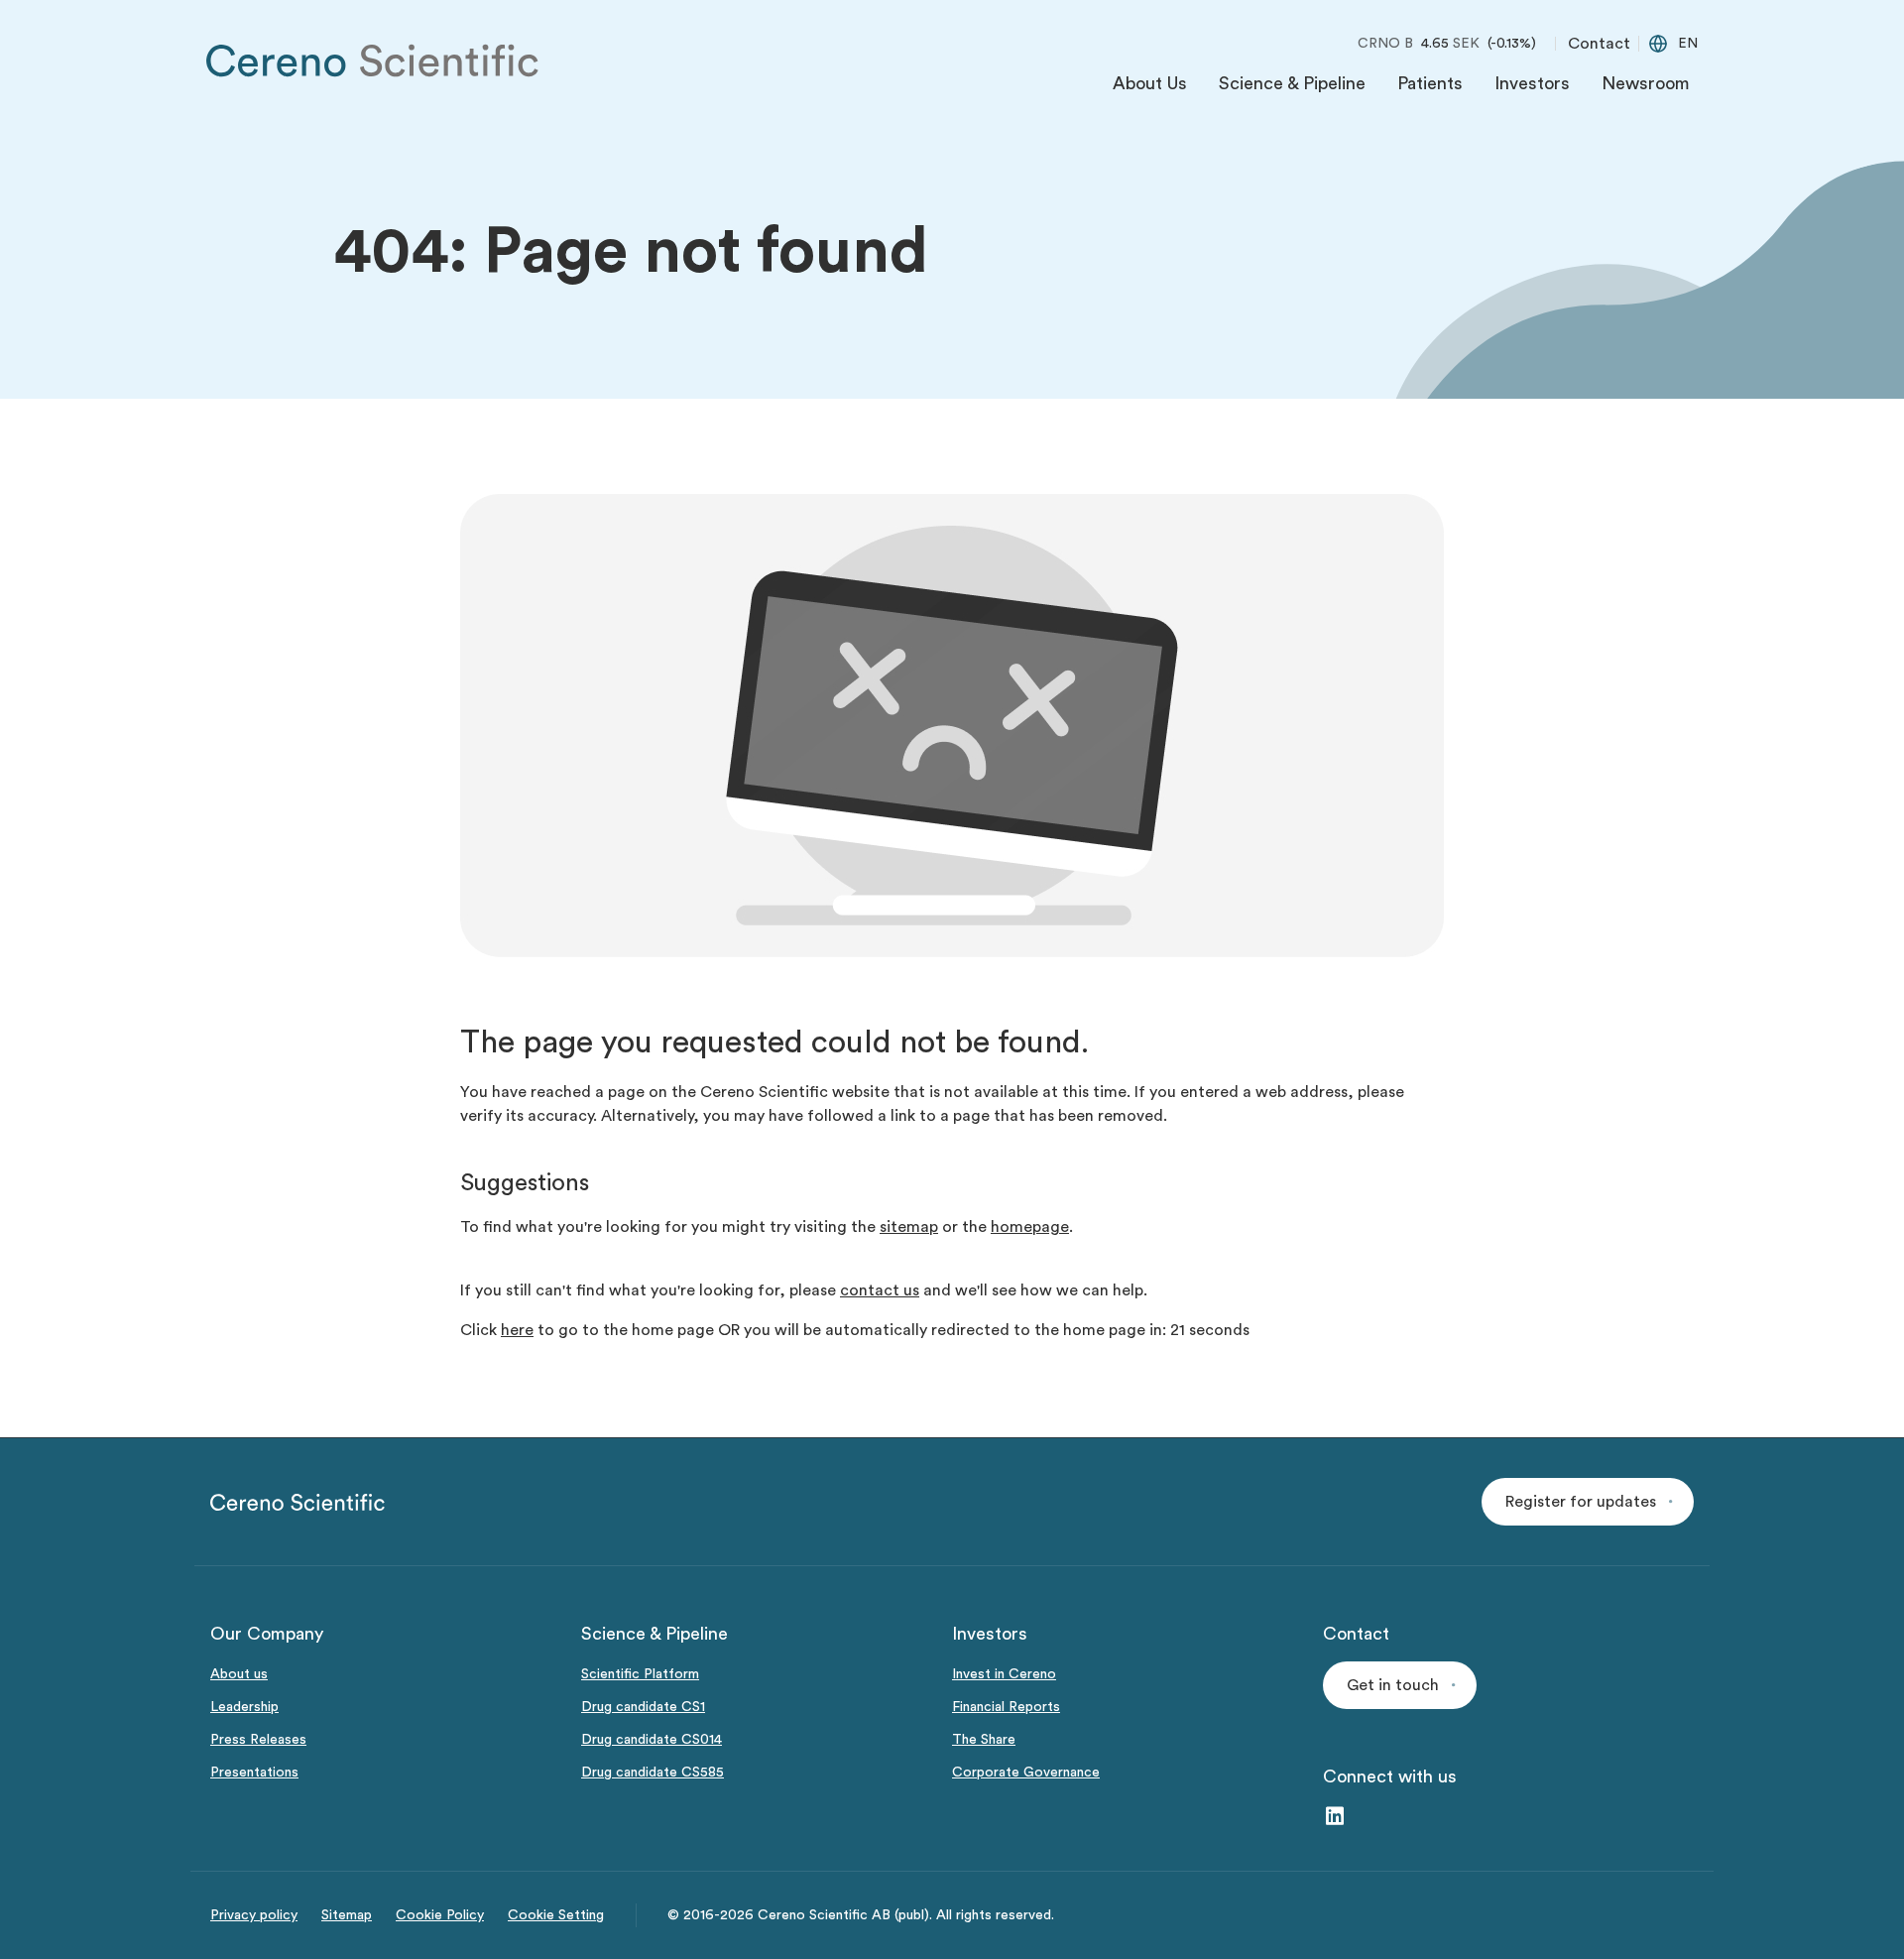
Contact (1599, 44)
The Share (984, 1740)
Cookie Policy (440, 1915)
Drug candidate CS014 (652, 1740)
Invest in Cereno (1004, 1674)
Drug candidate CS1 (643, 1707)
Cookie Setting (556, 1915)
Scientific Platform (640, 1674)
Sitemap (347, 1915)
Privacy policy (254, 1915)
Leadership (244, 1707)
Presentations (254, 1773)
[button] (1588, 1502)
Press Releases (258, 1740)
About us (239, 1674)
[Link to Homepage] (373, 61)
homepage (1030, 1227)
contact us (880, 1290)
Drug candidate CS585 (653, 1773)
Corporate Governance (1026, 1773)
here (517, 1330)
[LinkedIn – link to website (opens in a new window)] (1335, 1818)
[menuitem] (1150, 88)
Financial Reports (1006, 1707)
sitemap (909, 1227)
